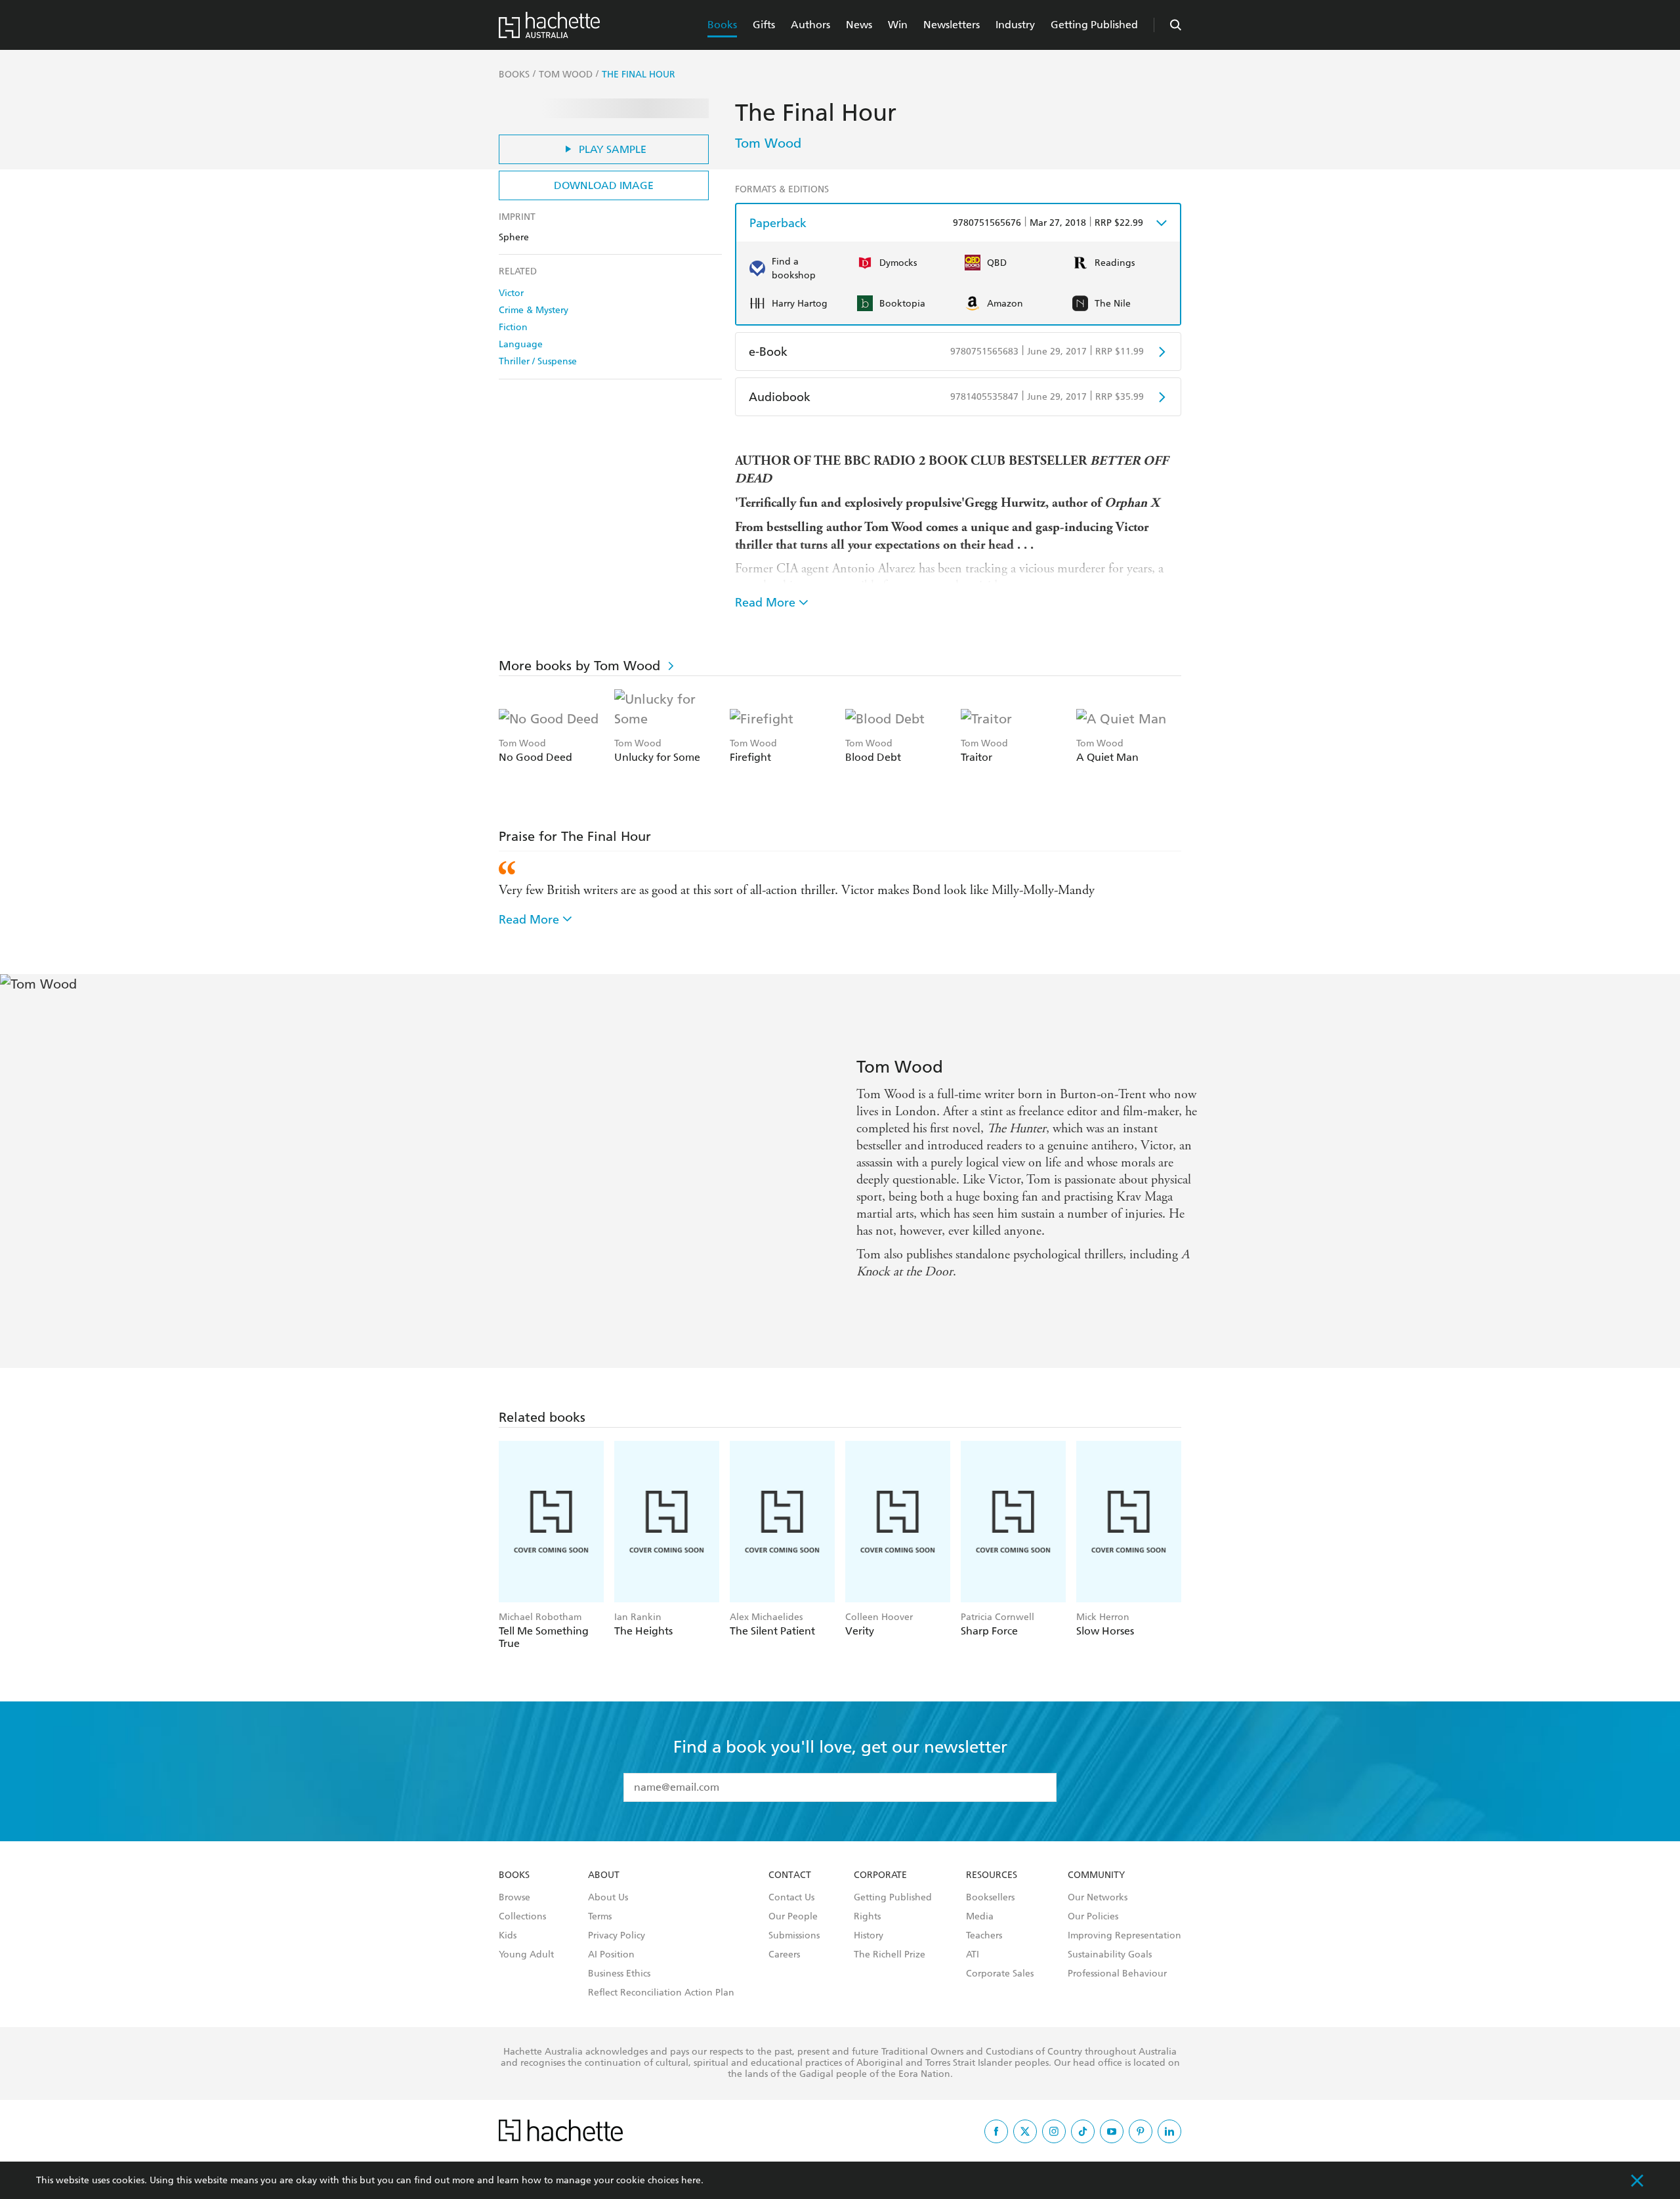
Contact (790, 1875)
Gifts (764, 25)
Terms (600, 1917)
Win (898, 25)
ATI (973, 1955)
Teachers (984, 1936)
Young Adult (526, 1955)
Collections (522, 1917)
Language (521, 344)
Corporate (880, 1875)
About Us (608, 1898)
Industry (1015, 25)
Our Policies (1093, 1917)
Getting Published (1094, 25)
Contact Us (791, 1898)
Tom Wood (768, 143)
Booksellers (990, 1898)
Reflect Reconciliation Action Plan (661, 1993)
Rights (867, 1917)
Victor (511, 293)
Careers (784, 1955)
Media (980, 1917)
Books (722, 25)
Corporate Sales (1000, 1974)
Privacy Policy (617, 1936)
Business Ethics (619, 1974)
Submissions (794, 1936)
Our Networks (1098, 1898)
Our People (793, 1917)
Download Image (604, 185)
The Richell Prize (890, 1955)
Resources (992, 1875)
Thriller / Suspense (538, 361)
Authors (810, 25)
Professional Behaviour (1117, 1974)
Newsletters (952, 25)
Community (1096, 1875)
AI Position (611, 1955)
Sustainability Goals (1110, 1955)
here (691, 2180)
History (869, 1936)
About (604, 1875)
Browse (514, 1898)
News (859, 25)
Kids (508, 1936)
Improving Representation (1124, 1936)
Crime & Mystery (534, 310)
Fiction (513, 327)
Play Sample (613, 149)
